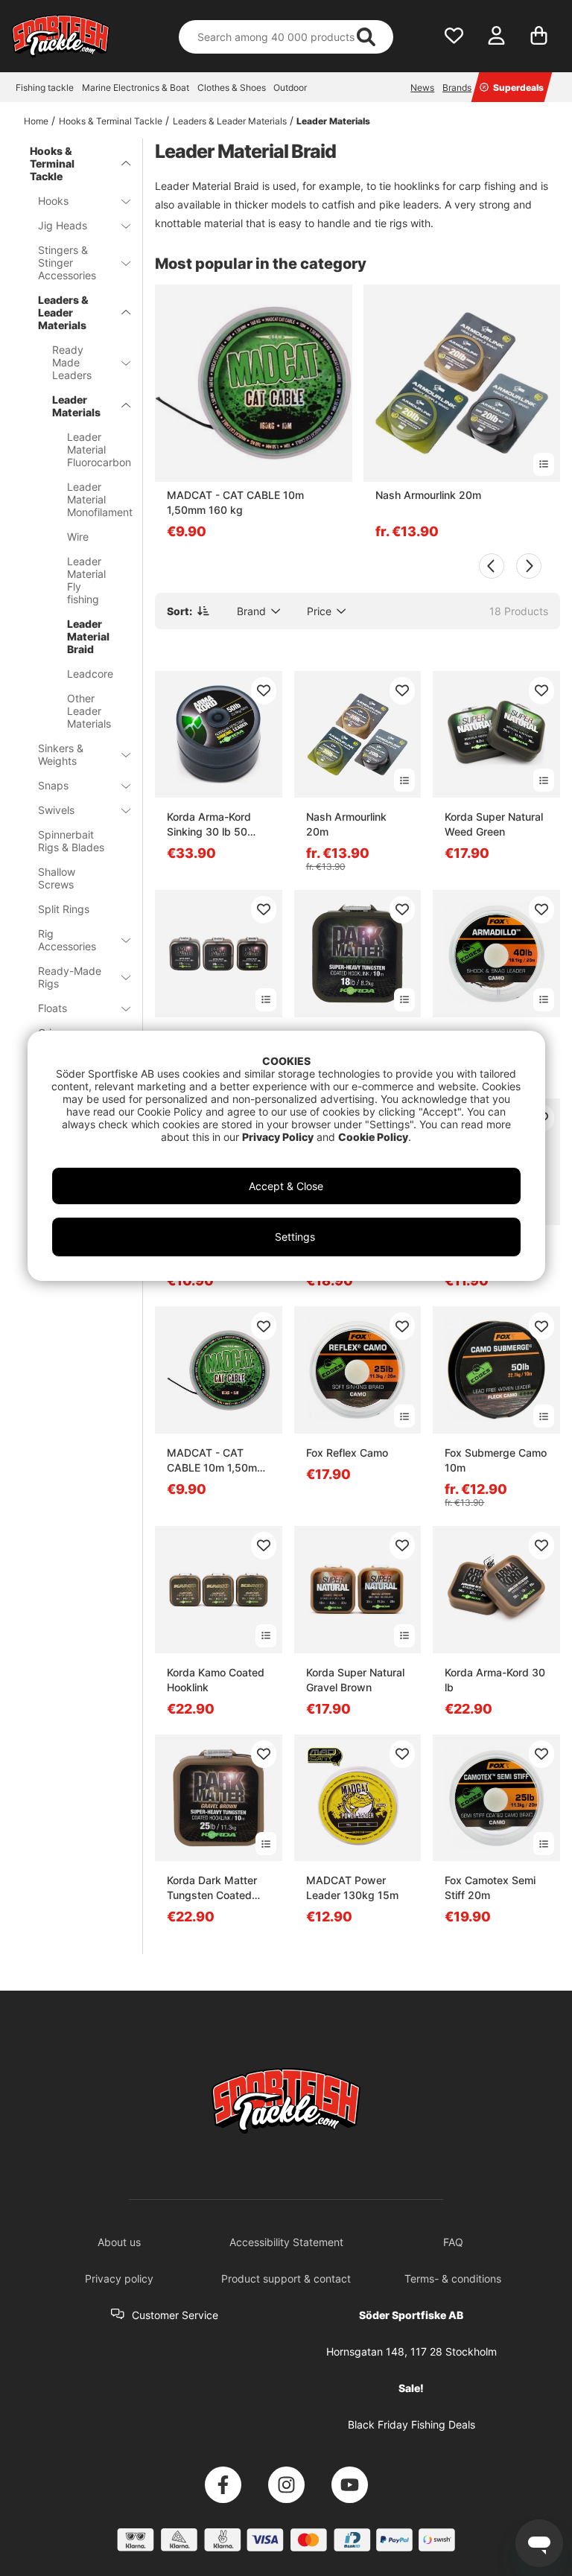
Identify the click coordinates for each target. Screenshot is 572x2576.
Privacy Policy (278, 1137)
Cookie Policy (373, 1137)
